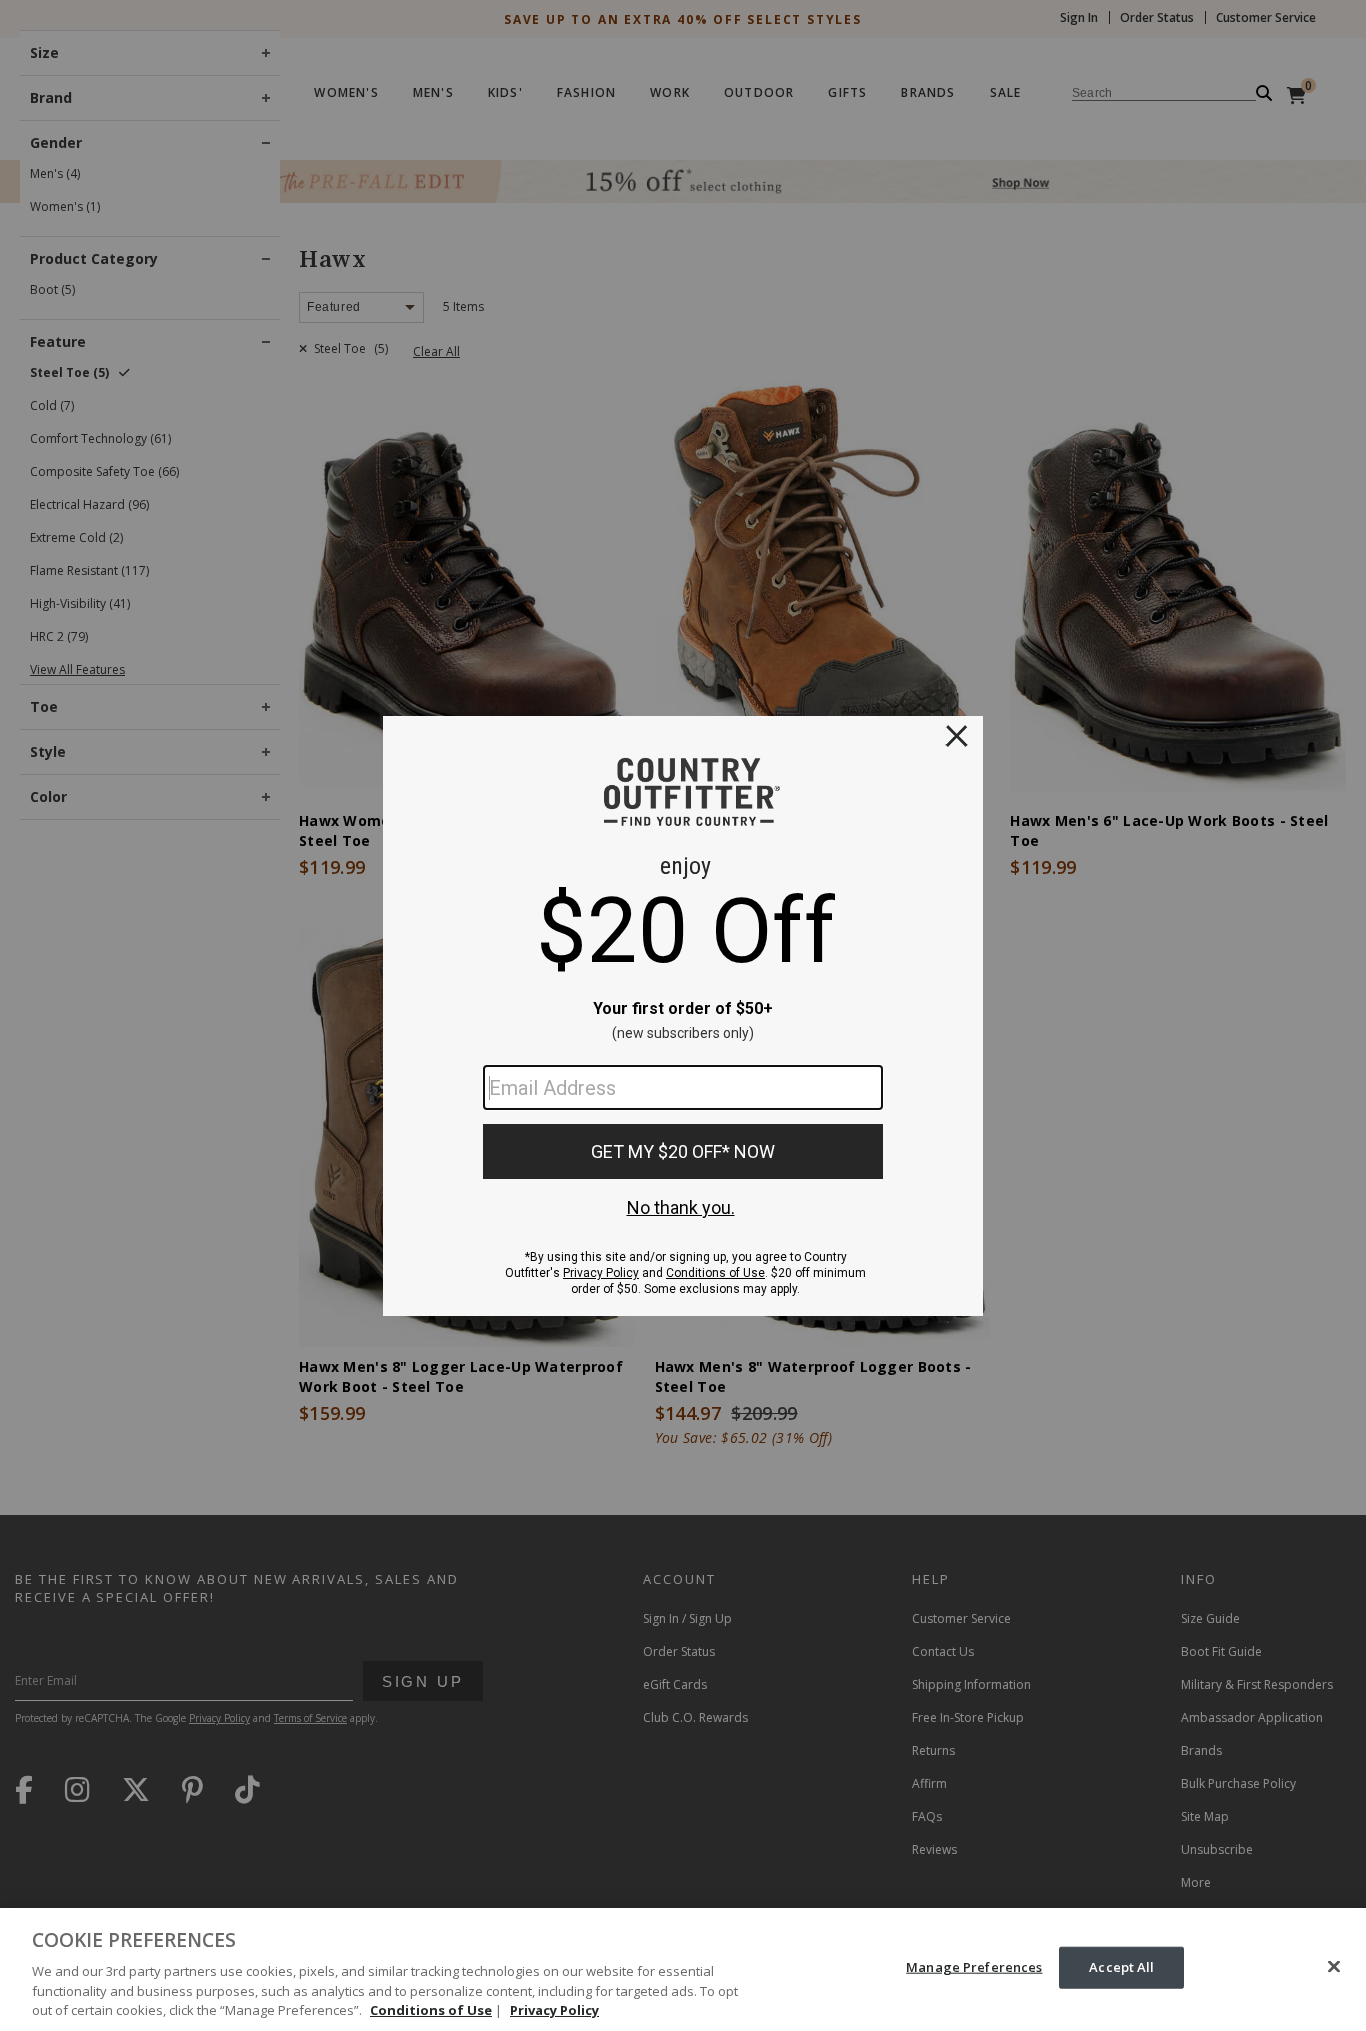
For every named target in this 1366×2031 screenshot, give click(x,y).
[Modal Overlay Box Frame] (683, 1016)
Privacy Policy (554, 2010)
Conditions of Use (431, 2010)
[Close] (1334, 1967)
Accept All (1121, 1967)
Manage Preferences (974, 1967)
